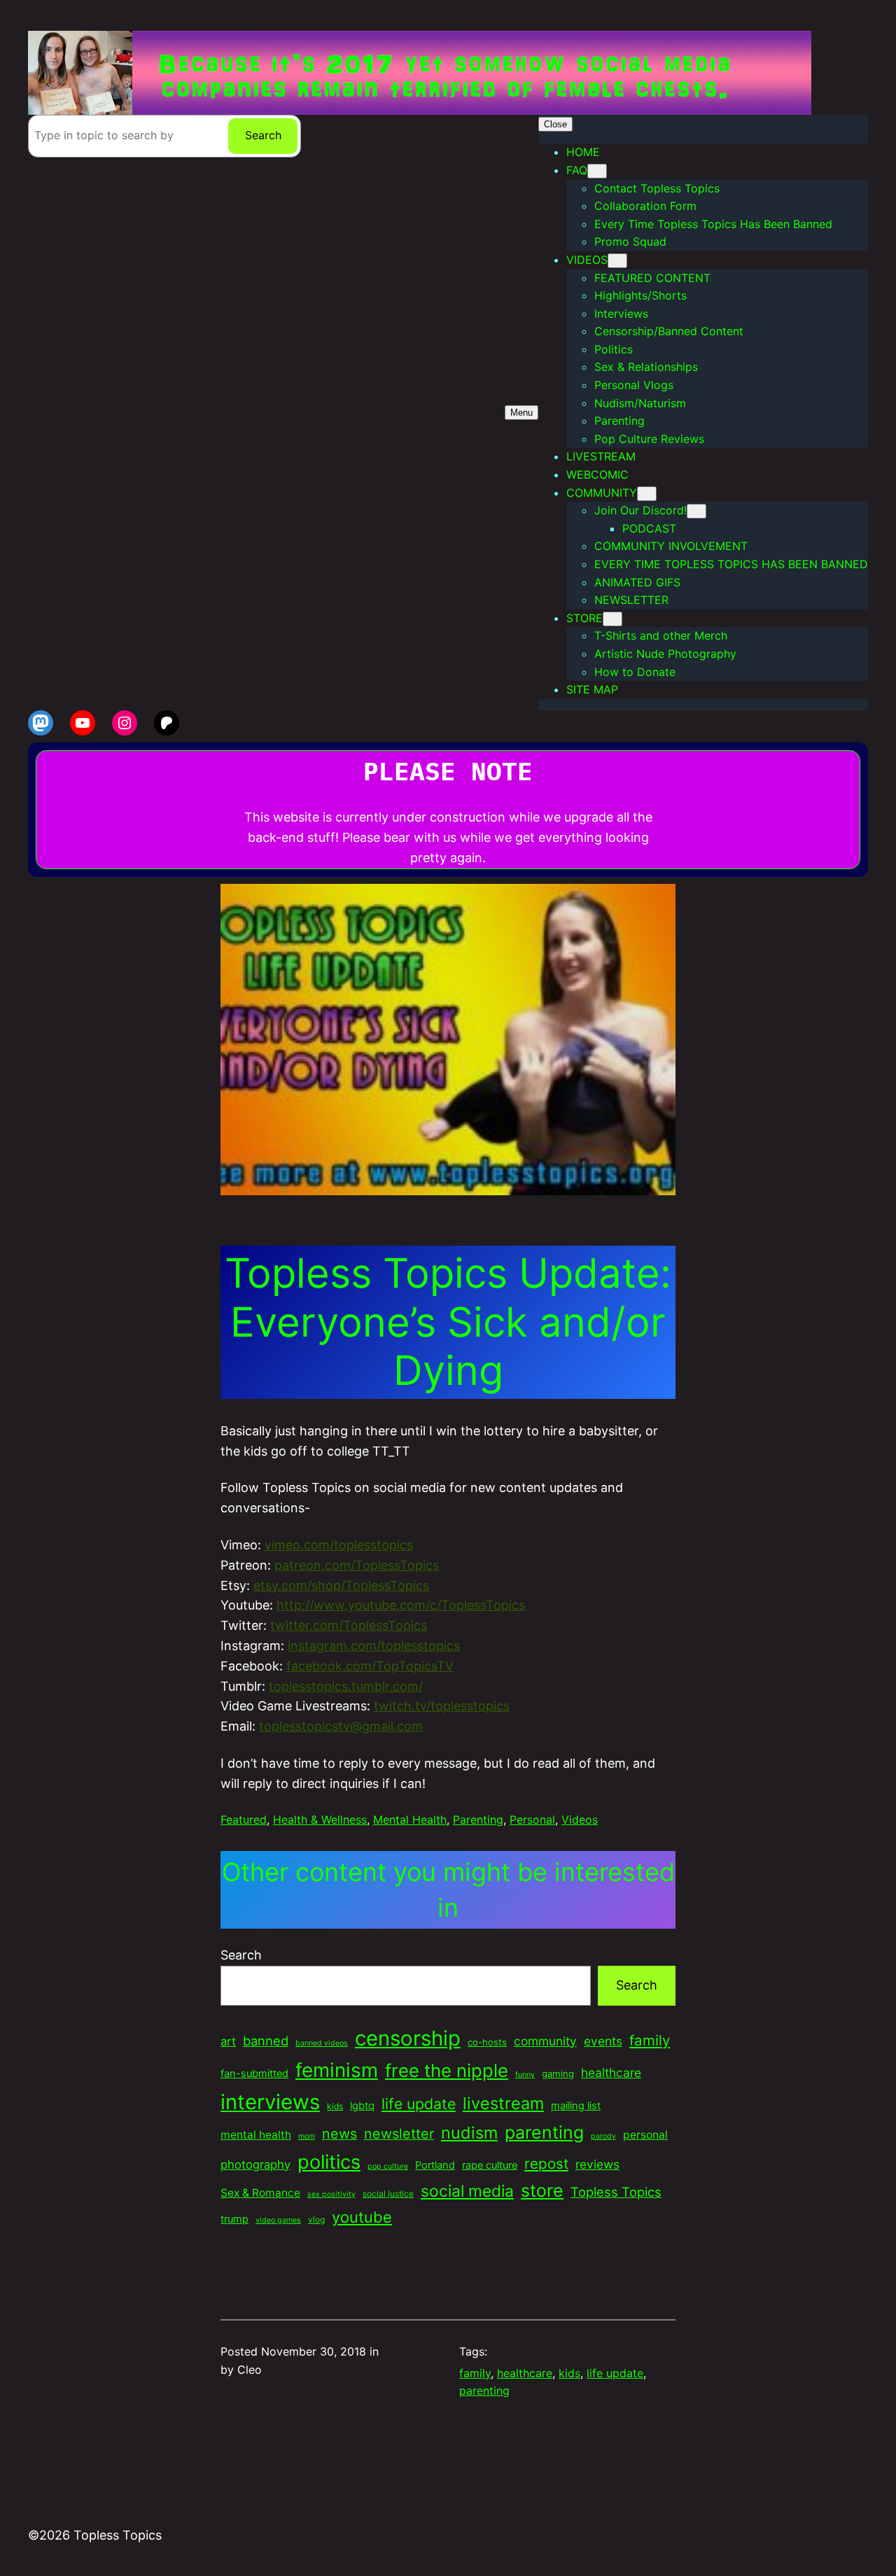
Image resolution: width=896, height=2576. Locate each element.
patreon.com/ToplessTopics (357, 1565)
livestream (503, 2103)
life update (419, 2104)
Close (555, 124)
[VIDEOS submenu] (617, 261)
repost (546, 2163)
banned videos (322, 2043)
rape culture (490, 2165)
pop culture (388, 2166)
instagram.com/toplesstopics (374, 1646)
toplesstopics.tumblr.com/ (346, 1686)
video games (278, 2220)
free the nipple (447, 2070)
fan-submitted (254, 2074)
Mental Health (410, 1820)
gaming (558, 2074)
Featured (244, 1820)
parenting (544, 2132)
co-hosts (487, 2042)
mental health (256, 2135)
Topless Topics (616, 2192)
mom (307, 2136)
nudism (469, 2133)
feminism (337, 2070)
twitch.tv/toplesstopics (442, 1706)
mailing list (576, 2106)
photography (255, 2165)
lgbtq (362, 2106)
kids (335, 2106)
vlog (316, 2219)
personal (645, 2135)
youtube (362, 2217)
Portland (435, 2165)
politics (329, 2162)
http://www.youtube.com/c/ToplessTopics (401, 1605)
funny (525, 2075)
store (542, 2190)
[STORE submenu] (612, 619)
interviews (270, 2102)
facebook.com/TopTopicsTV (370, 1666)
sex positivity (331, 2194)
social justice (388, 2194)
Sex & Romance (260, 2193)
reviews (597, 2164)
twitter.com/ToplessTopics (349, 1625)
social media (467, 2191)
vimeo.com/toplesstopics (339, 1545)
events (603, 2041)
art (228, 2041)
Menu (521, 413)
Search (263, 135)
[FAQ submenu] (597, 171)
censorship (408, 2038)
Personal (532, 1820)
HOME (583, 152)
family (650, 2040)
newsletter (399, 2134)
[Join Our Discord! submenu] (696, 511)
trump (234, 2219)
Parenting (478, 1820)
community (545, 2041)
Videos (580, 1820)
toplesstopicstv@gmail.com (341, 1726)
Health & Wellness (320, 1820)
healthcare (611, 2072)
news (339, 2134)
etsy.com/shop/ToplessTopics (341, 1585)
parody (603, 2136)
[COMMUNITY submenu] (647, 494)
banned (266, 2041)
